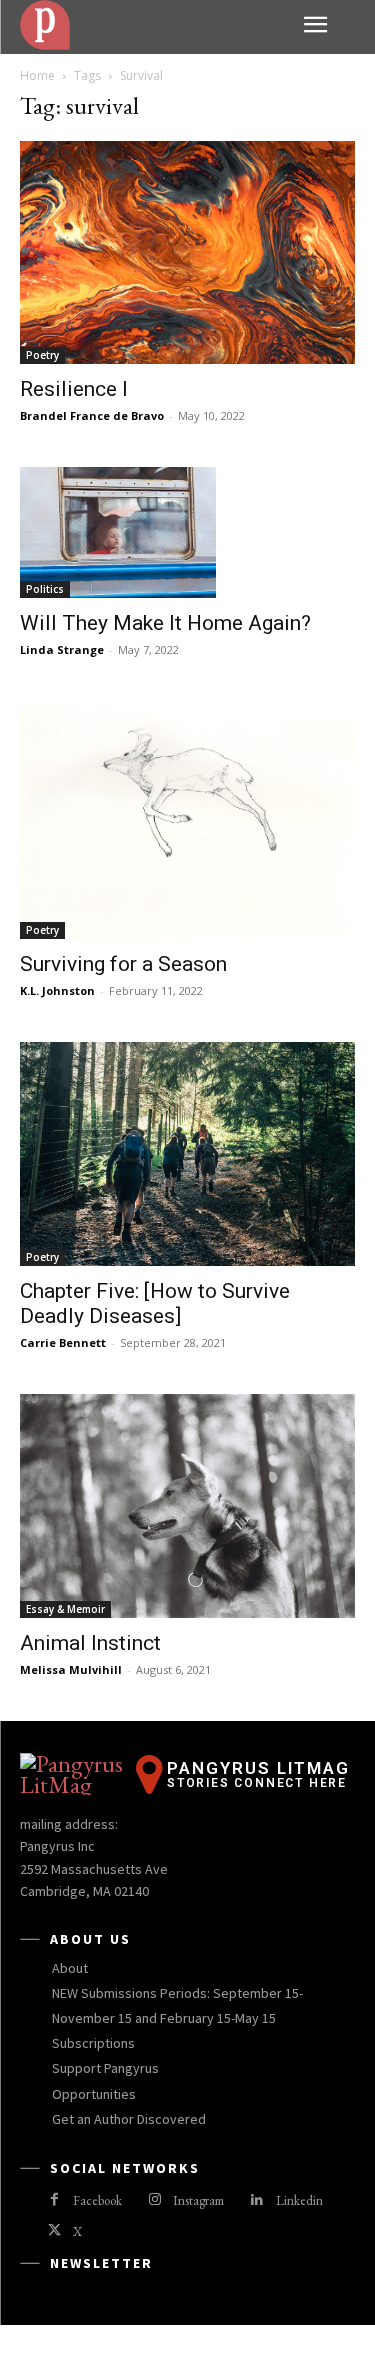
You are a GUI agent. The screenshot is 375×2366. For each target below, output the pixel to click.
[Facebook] (54, 2200)
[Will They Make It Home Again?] (187, 532)
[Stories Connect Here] (154, 25)
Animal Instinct (90, 1643)
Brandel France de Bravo (92, 415)
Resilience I (74, 389)
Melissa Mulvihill (71, 1669)
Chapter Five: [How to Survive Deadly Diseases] (155, 1303)
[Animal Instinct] (187, 1506)
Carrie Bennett (63, 1342)
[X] (54, 2231)
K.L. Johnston (57, 990)
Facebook (97, 2200)
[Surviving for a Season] (187, 820)
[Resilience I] (187, 252)
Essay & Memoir (65, 1609)
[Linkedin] (256, 2200)
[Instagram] (154, 2200)
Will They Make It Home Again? (165, 623)
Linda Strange (62, 649)
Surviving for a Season (123, 964)
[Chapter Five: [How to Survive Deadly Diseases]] (187, 1154)
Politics (45, 589)
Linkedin (299, 2200)
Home (37, 75)
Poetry (42, 355)
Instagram (198, 2200)
